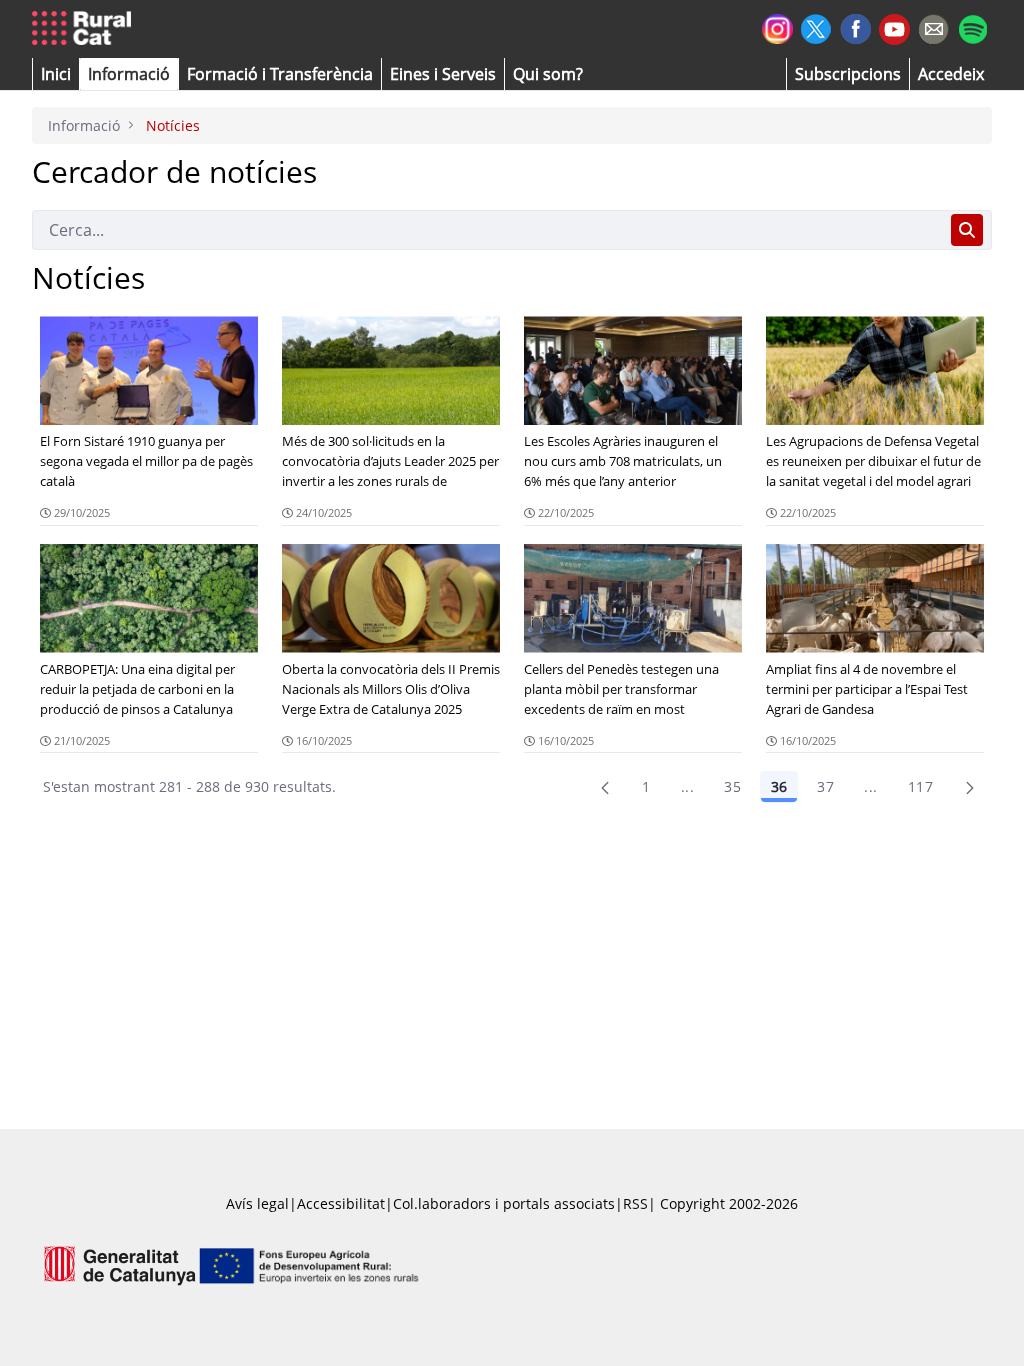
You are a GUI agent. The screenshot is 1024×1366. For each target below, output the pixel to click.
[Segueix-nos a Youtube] (894, 27)
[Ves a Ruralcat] (85, 29)
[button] (56, 74)
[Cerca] (967, 230)
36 (779, 786)
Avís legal (257, 1203)
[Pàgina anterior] (605, 787)
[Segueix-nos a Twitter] (816, 26)
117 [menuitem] (920, 786)
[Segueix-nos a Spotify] (972, 26)
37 (825, 786)
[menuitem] (280, 74)
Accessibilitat (341, 1203)
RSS (635, 1203)
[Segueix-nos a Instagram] (777, 26)
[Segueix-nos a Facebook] (855, 26)
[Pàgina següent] (970, 787)
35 (732, 786)
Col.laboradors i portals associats (504, 1203)
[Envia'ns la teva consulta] (933, 26)
